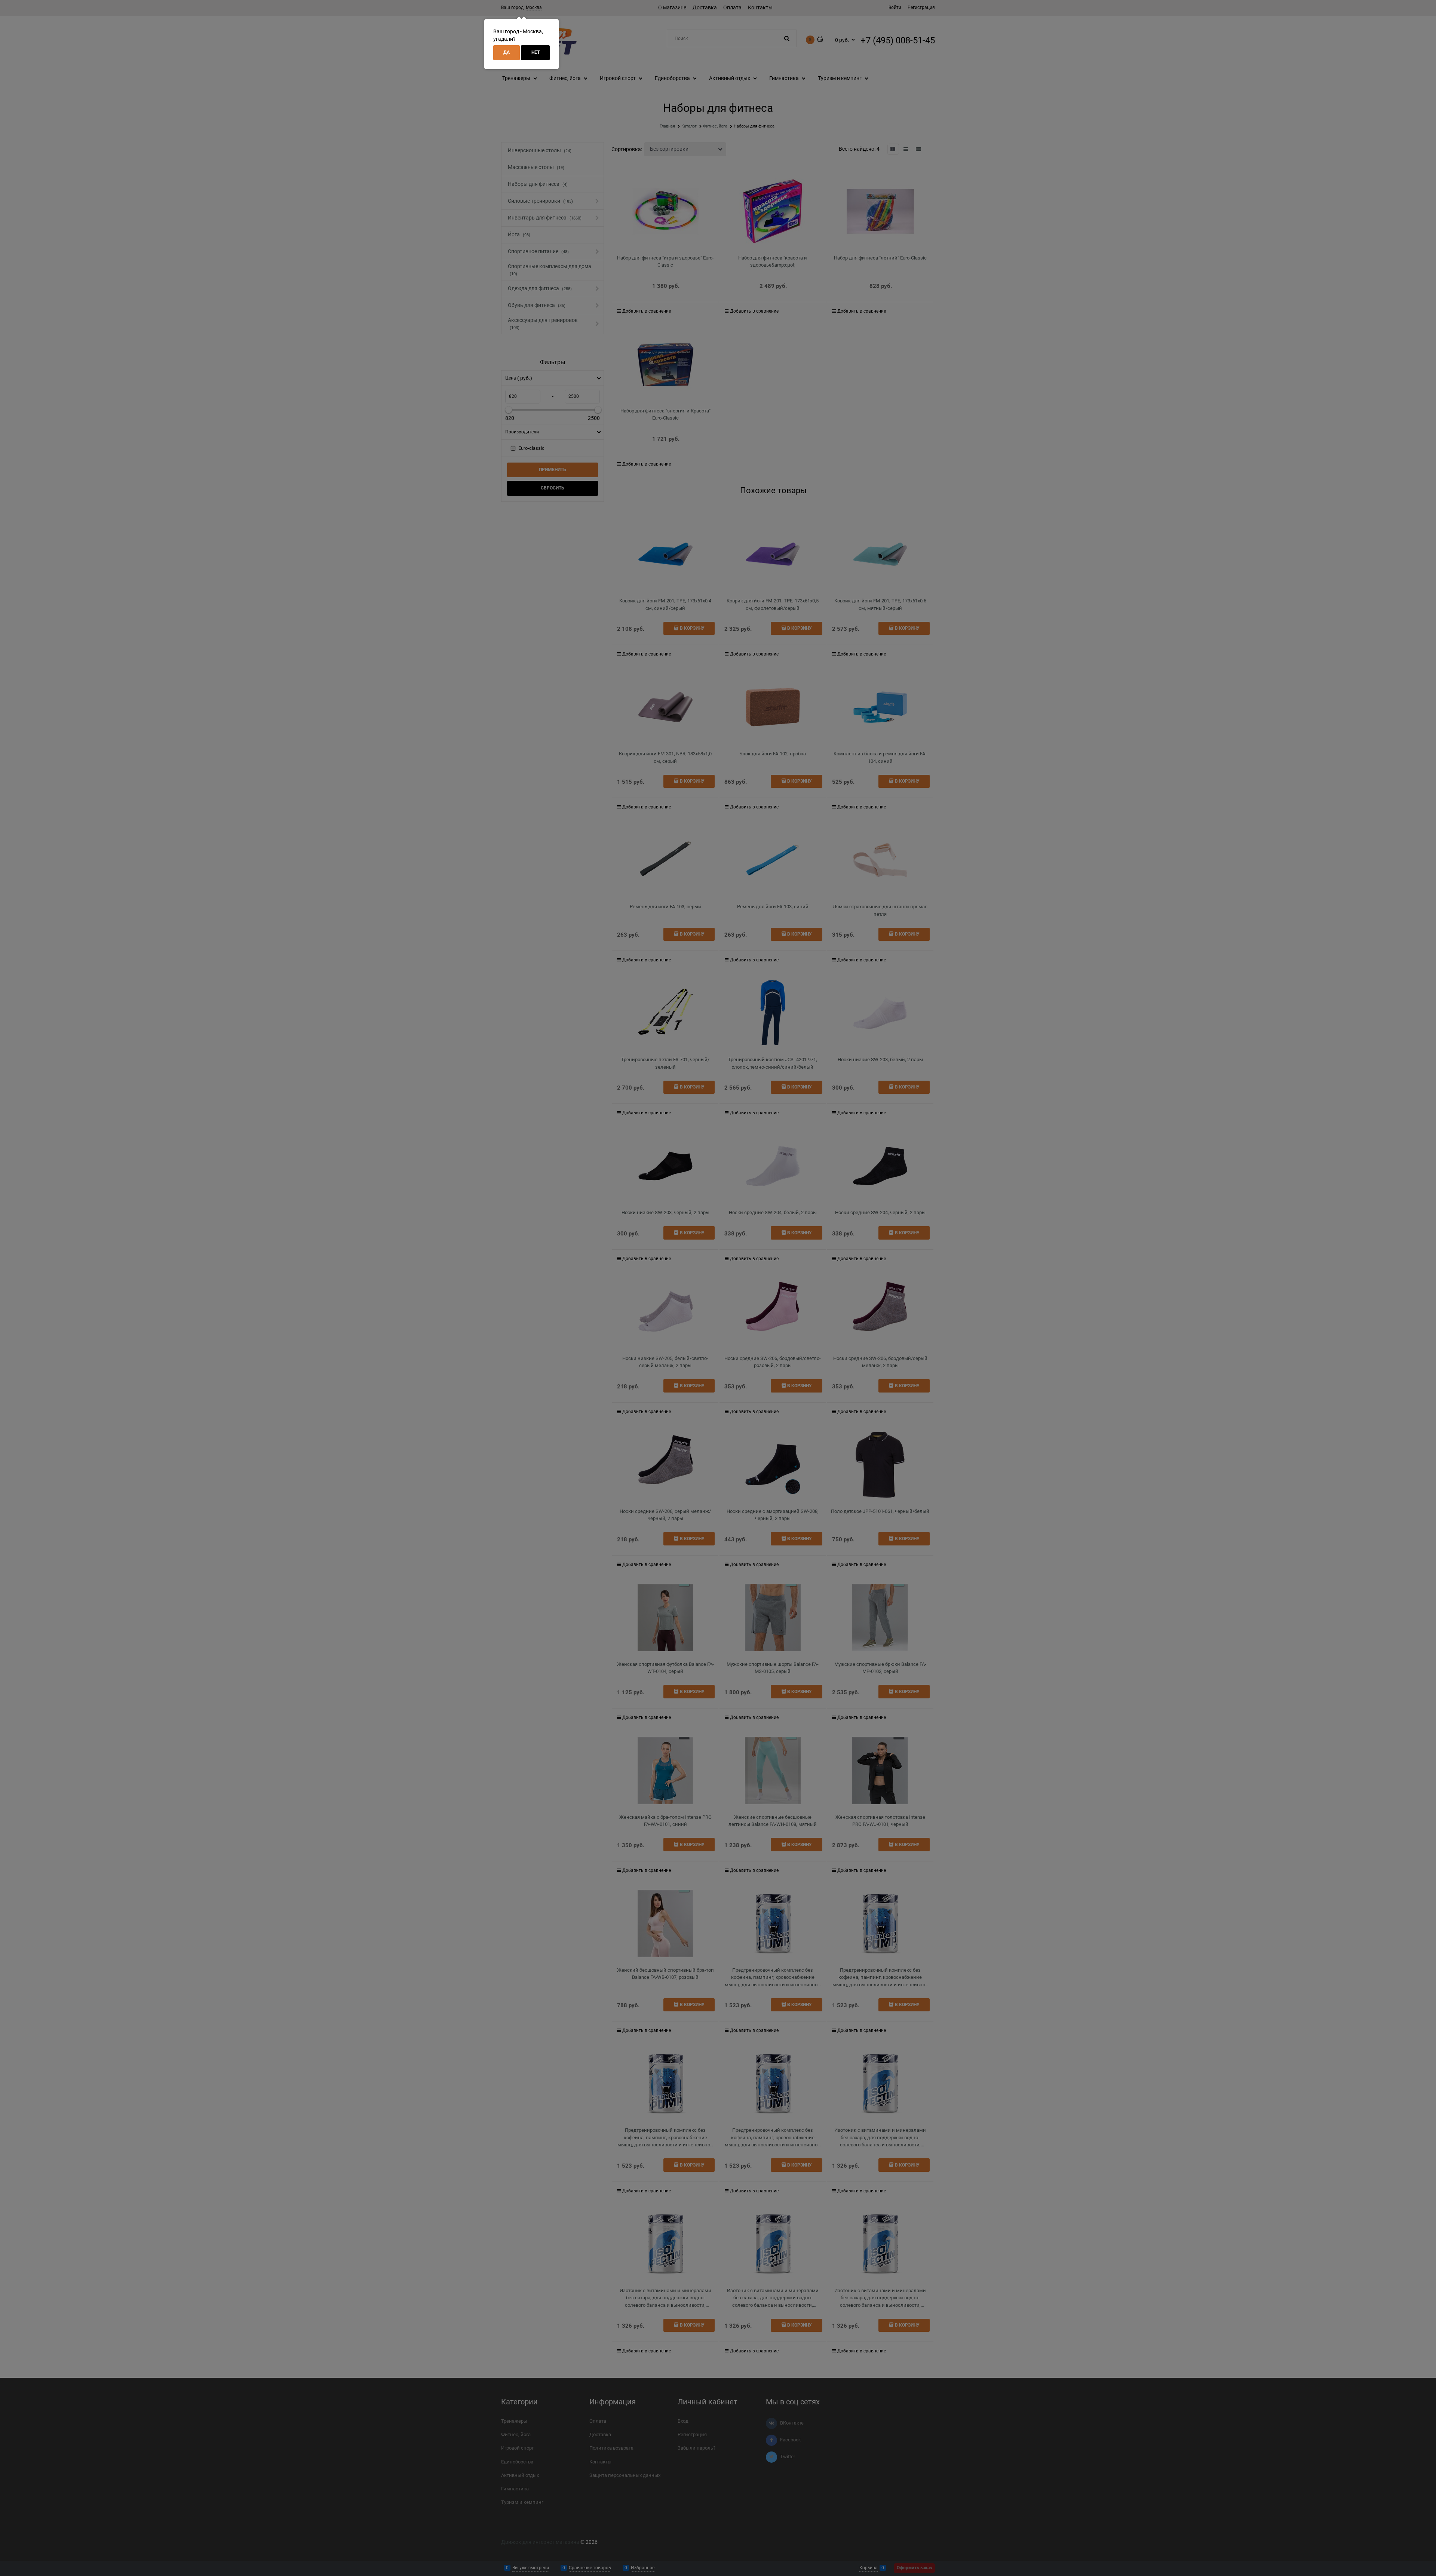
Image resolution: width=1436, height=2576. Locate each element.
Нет (536, 52)
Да (507, 52)
